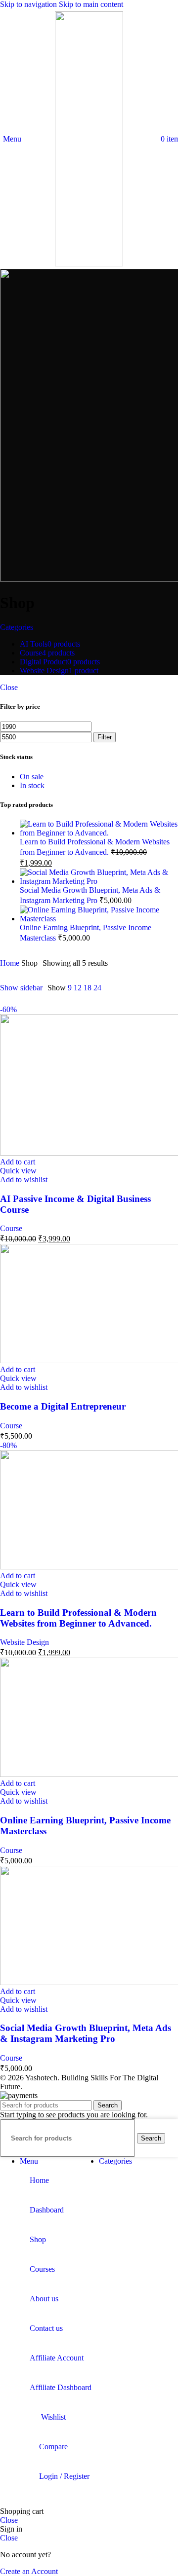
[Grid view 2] (112, 988)
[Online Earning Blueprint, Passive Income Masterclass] (99, 919)
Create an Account (29, 2571)
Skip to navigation (29, 4)
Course (11, 1228)
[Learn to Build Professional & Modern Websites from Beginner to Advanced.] (99, 833)
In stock (32, 785)
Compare (53, 2447)
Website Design (24, 1642)
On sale (32, 777)
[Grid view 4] (149, 988)
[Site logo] (89, 264)
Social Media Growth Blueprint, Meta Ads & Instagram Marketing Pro (86, 2033)
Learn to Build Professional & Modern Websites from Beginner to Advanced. (78, 1618)
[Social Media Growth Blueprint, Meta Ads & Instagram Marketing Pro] (99, 881)
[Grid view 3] (130, 988)
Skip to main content (91, 4)
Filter (105, 737)
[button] (18, 1162)
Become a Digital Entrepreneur (63, 1406)
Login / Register (64, 2476)
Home (11, 963)
